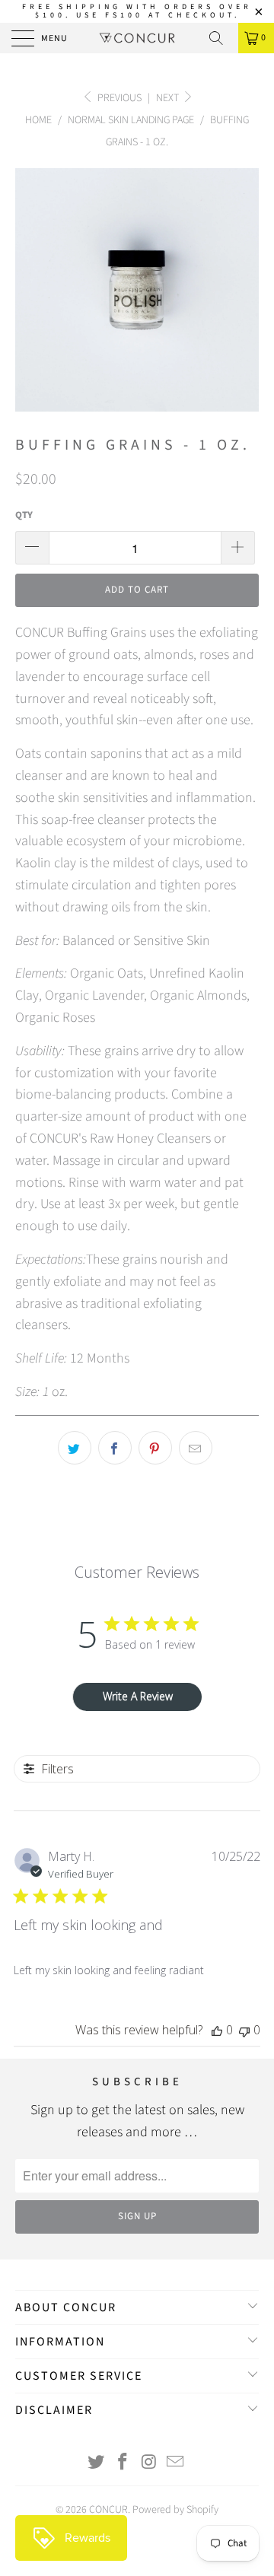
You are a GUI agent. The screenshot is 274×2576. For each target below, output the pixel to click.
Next (169, 98)
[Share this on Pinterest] (155, 1448)
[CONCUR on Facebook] (123, 2464)
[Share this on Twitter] (75, 1448)
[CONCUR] (137, 38)
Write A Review (138, 1696)
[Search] (221, 38)
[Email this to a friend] (196, 1448)
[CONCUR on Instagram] (150, 2464)
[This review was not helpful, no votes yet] (244, 2030)
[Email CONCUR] (176, 2464)
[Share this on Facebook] (115, 1448)
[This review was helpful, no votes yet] (217, 2030)
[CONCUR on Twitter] (97, 2464)
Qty (24, 515)
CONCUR (108, 2510)
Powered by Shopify (175, 2510)
